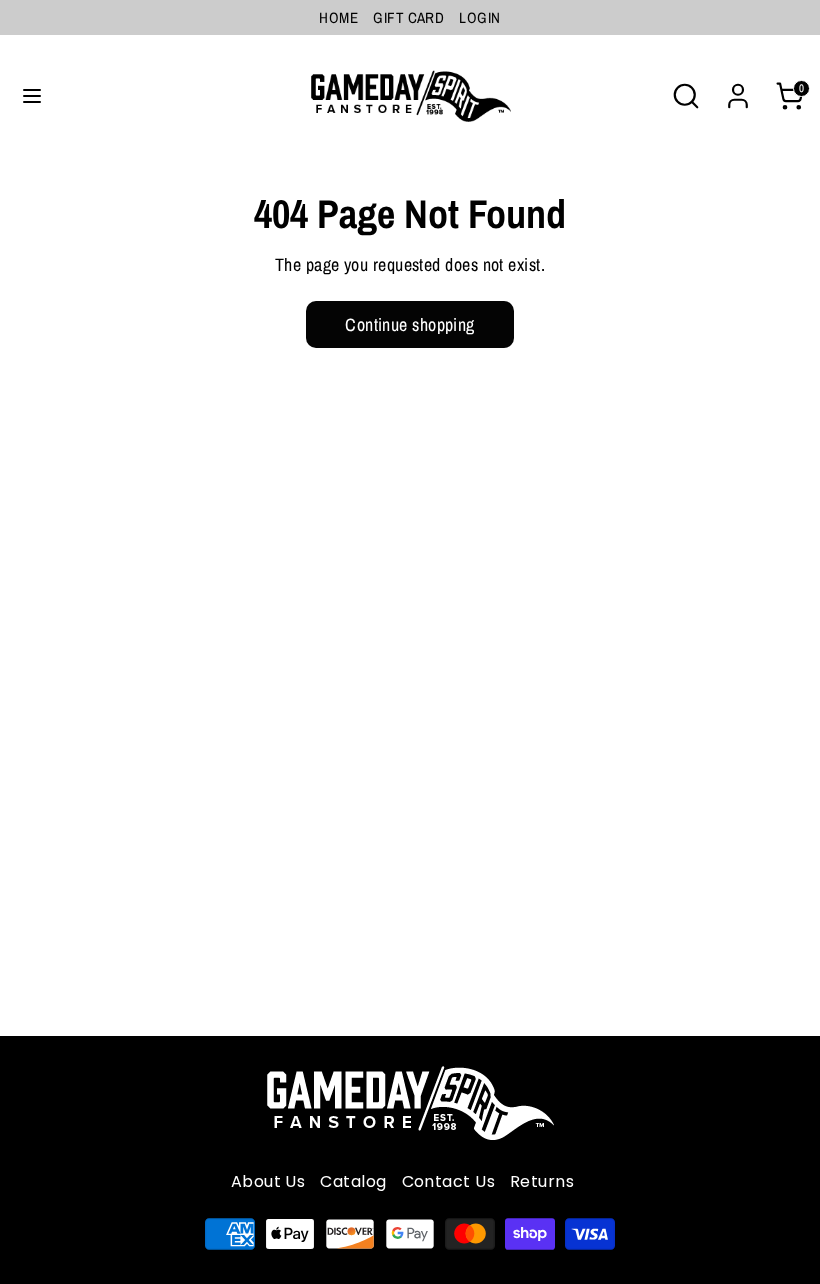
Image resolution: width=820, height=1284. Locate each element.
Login (479, 17)
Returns (542, 1181)
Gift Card (408, 17)
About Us (268, 1181)
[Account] (738, 89)
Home (338, 17)
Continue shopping (410, 324)
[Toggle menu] (32, 96)
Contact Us (449, 1181)
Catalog (353, 1181)
